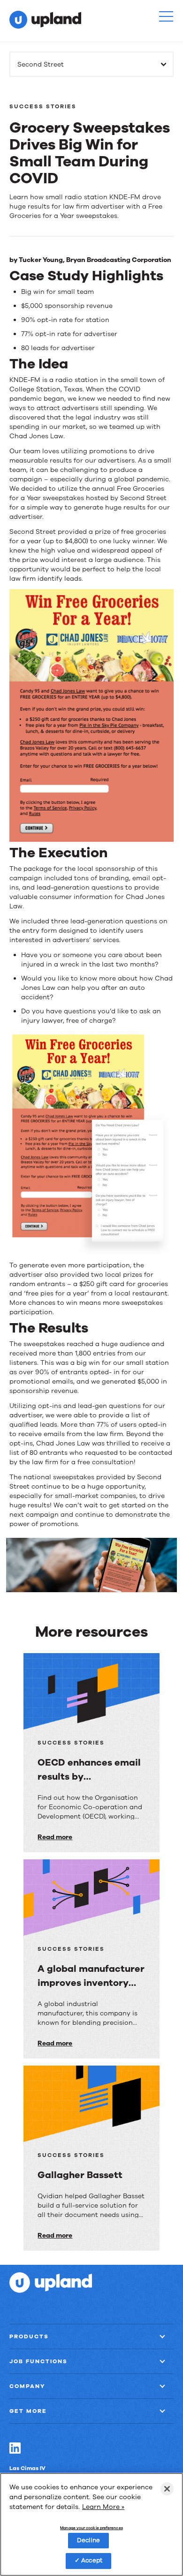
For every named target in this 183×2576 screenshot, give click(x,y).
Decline (88, 2540)
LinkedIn (15, 2448)
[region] (91, 2524)
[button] (166, 16)
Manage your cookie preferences (91, 2528)
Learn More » (103, 2507)
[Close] (167, 2489)
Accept (92, 2561)
